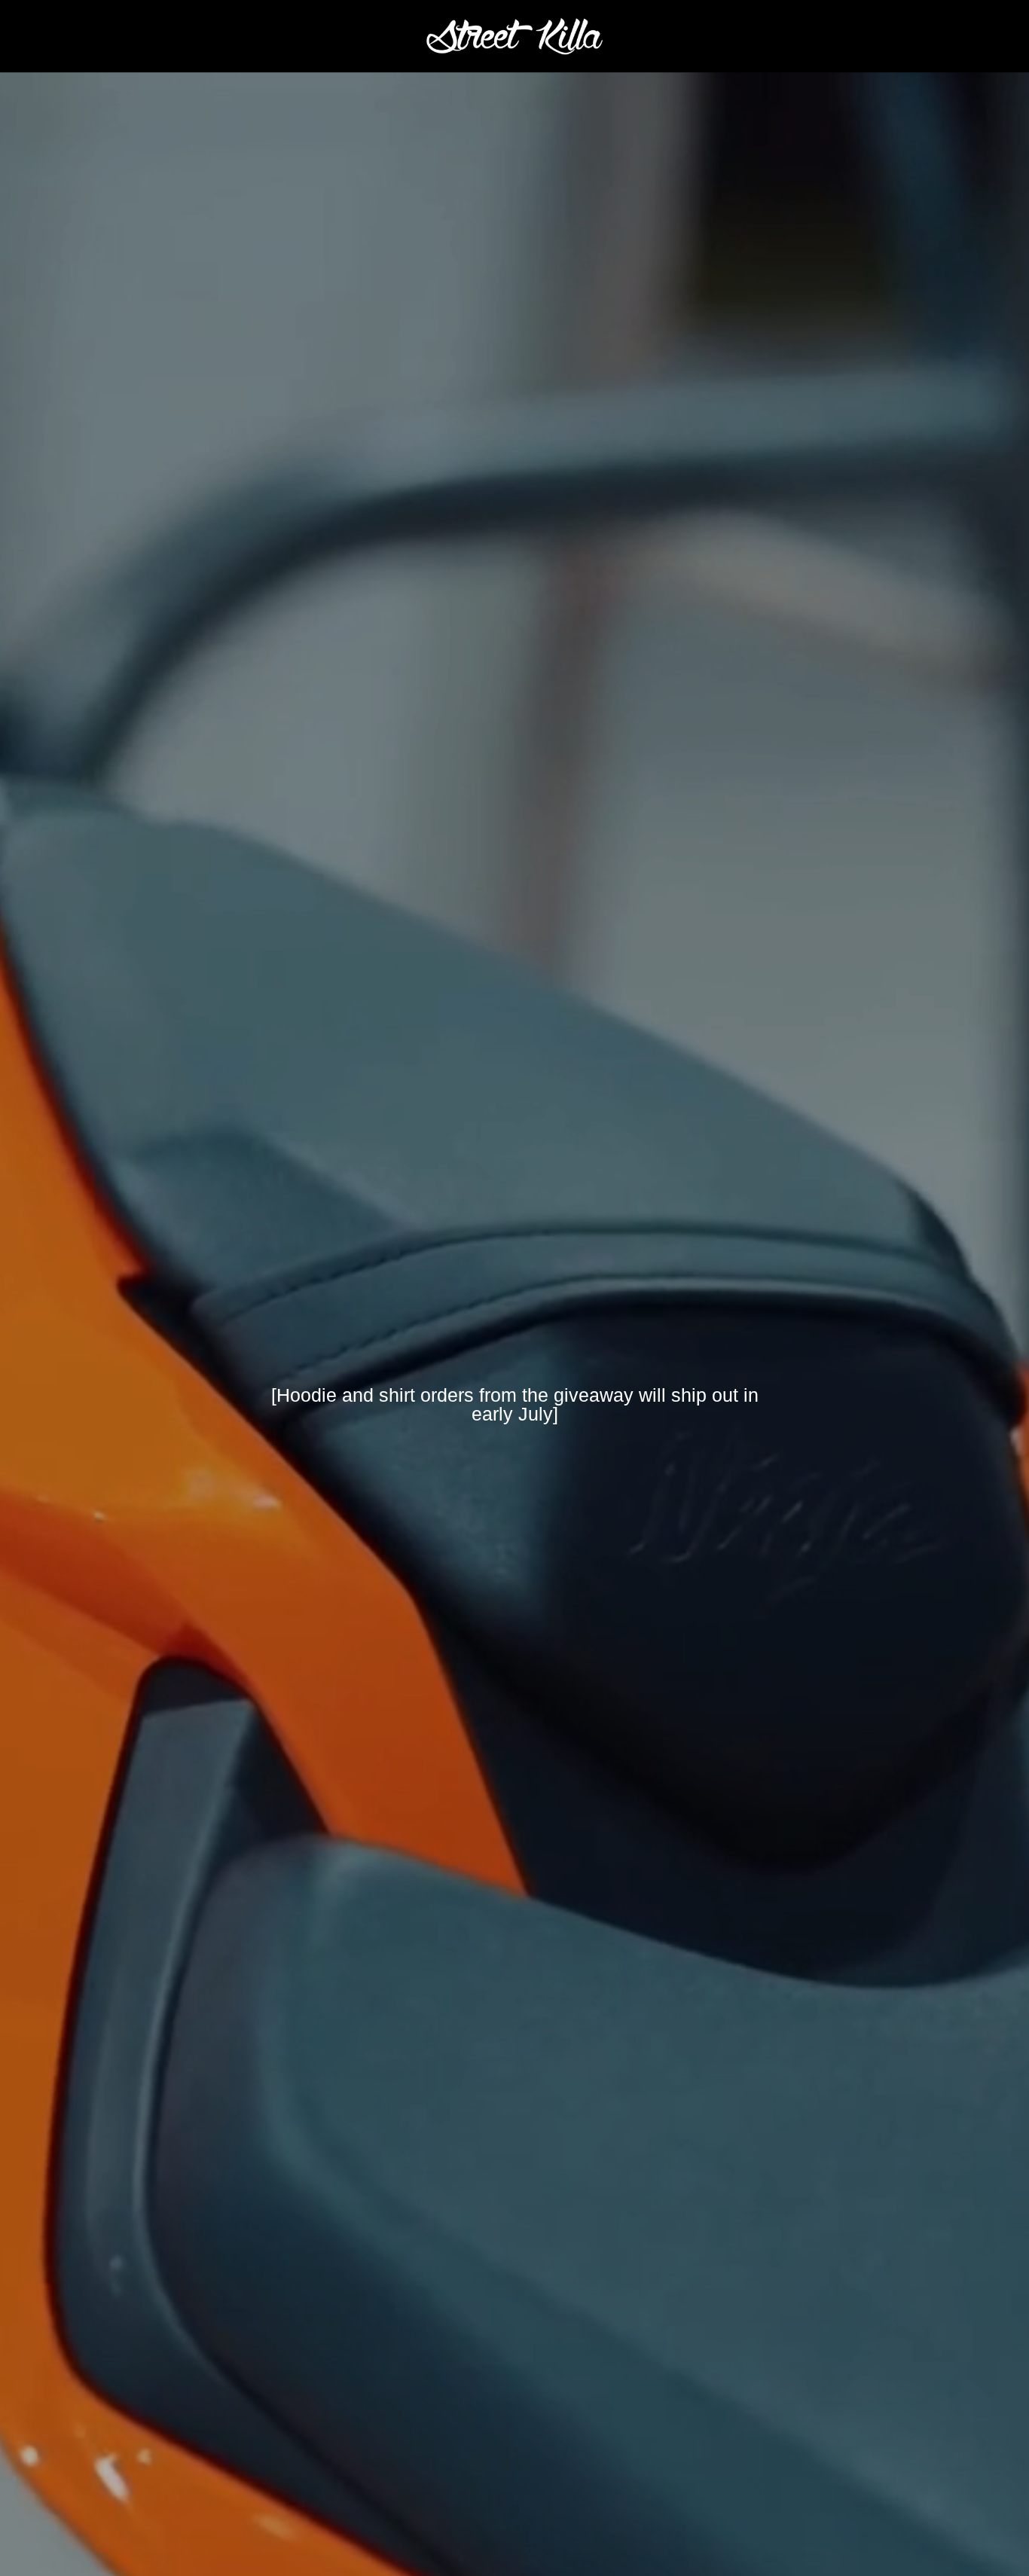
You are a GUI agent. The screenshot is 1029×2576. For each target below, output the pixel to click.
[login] (923, 36)
